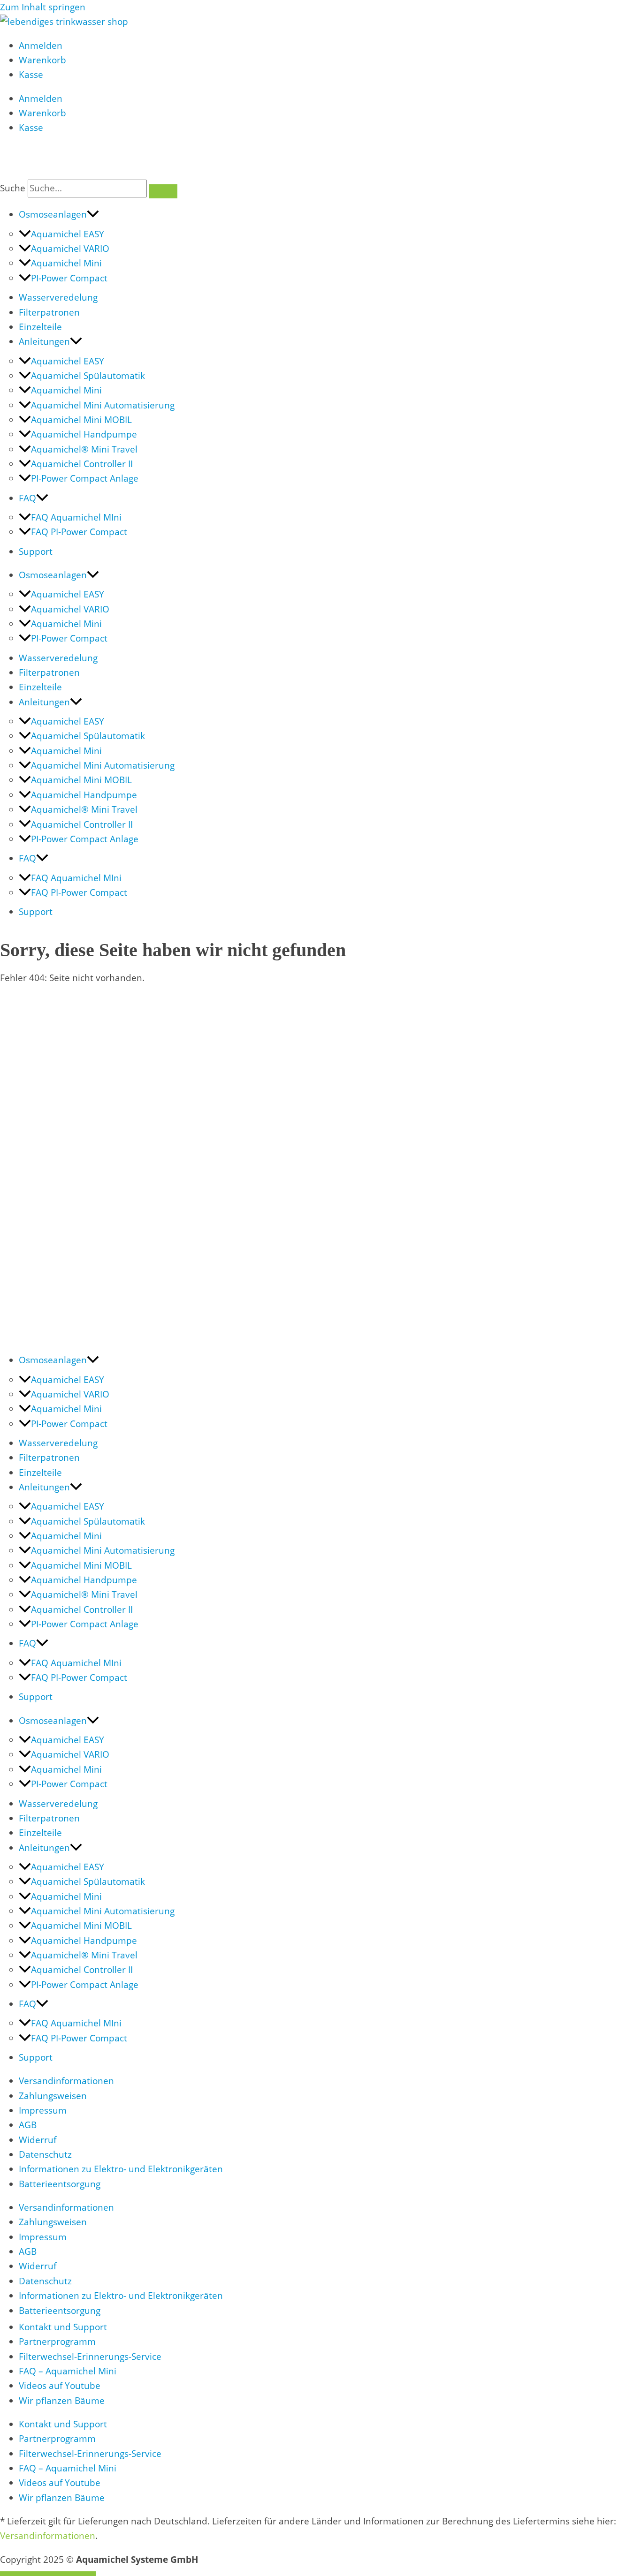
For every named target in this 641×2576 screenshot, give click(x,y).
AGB (28, 2125)
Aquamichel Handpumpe (84, 434)
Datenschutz (45, 2154)
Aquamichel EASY (68, 234)
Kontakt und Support (63, 2327)
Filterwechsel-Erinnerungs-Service (90, 2357)
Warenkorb (42, 60)
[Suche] (163, 191)
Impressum (43, 2110)
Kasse (31, 75)
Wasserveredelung (58, 297)
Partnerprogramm (57, 2342)
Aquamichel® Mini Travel (84, 449)
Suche (13, 188)
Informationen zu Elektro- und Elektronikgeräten (121, 2169)
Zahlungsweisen (53, 2096)
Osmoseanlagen (53, 214)
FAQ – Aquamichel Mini (68, 2371)
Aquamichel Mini (66, 263)
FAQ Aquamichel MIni (76, 517)
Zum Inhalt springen (43, 7)
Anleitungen (44, 341)
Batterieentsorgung (60, 2184)
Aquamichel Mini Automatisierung (103, 405)
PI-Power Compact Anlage (85, 478)
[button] (93, 214)
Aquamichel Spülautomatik (88, 376)
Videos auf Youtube (60, 2386)
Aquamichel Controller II (82, 464)
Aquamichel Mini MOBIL (81, 420)
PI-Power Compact (69, 278)
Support (36, 551)
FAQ (27, 498)
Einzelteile (40, 327)
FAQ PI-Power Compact (79, 532)
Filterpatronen (49, 312)
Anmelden (41, 45)
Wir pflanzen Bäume (62, 2401)
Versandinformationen (66, 2081)
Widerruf (38, 2140)
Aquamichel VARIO (70, 249)
